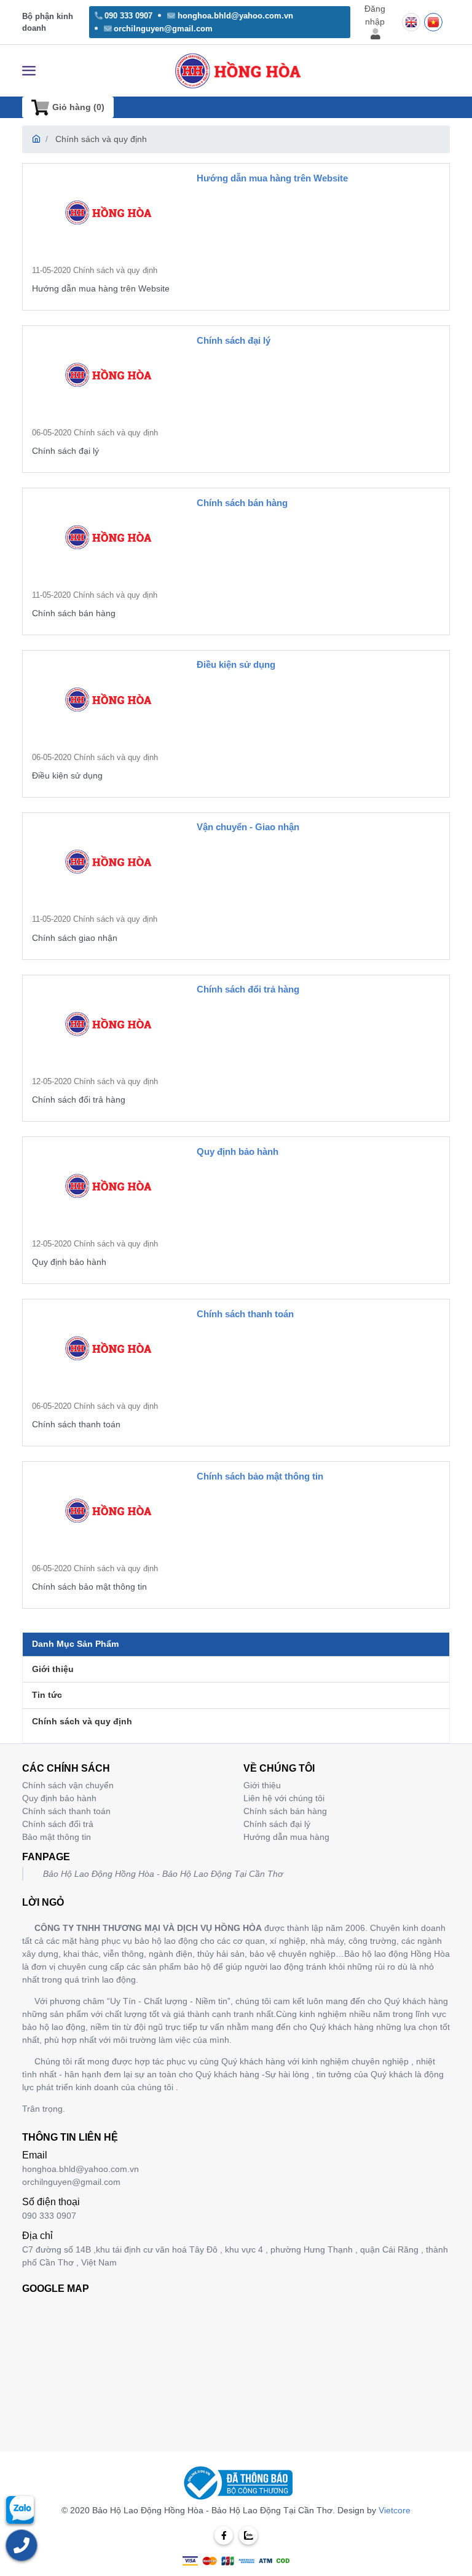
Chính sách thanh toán (245, 1314)
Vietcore (395, 2510)
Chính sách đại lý (234, 340)
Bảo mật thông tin (57, 1837)
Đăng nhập (375, 15)
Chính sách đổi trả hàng (248, 989)
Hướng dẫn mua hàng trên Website (272, 178)
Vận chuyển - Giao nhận (248, 827)
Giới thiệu (53, 1669)
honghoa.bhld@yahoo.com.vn (235, 16)
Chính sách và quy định (101, 139)
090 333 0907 (128, 16)
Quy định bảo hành (238, 1151)
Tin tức (47, 1695)
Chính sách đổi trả (58, 1824)
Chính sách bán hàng (242, 503)
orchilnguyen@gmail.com (163, 29)
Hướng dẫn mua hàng (286, 1837)
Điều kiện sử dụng (236, 664)
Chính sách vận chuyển (68, 1785)
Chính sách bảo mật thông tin (260, 1476)
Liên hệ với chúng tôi (284, 1798)
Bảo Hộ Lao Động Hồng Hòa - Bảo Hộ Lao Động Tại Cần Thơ (163, 1874)
